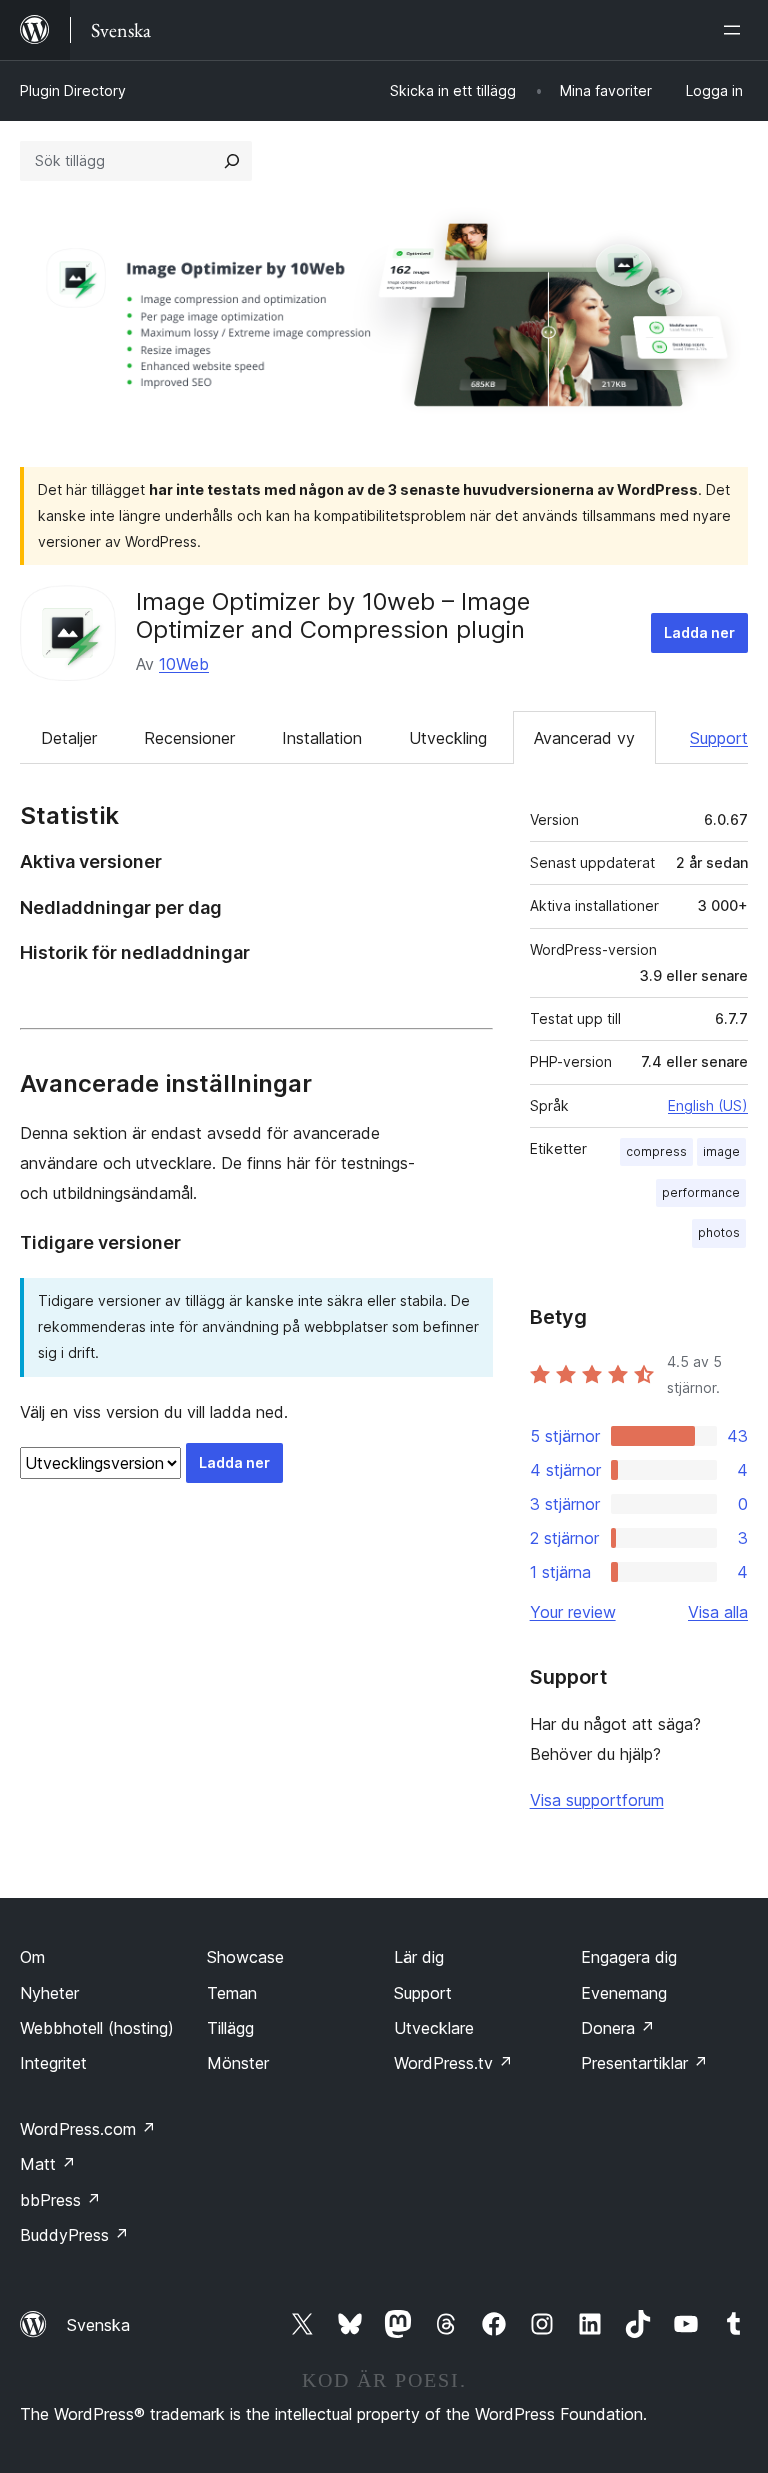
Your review (573, 1612)
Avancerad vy (584, 738)
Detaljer (69, 738)
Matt (48, 2164)
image (721, 1151)
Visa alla (718, 1612)
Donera (618, 2028)
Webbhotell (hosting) (97, 2028)
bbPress (60, 2200)
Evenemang (624, 1993)
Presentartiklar (644, 2063)
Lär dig (419, 1957)
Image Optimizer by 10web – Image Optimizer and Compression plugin (333, 616)
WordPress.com (88, 2129)
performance (701, 1192)
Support (719, 738)
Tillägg (230, 2028)
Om (32, 1957)
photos (719, 1232)
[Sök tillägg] (232, 161)
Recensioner (189, 738)
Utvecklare (434, 2028)
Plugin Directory (73, 90)
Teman (232, 1993)
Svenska (98, 2325)
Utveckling (448, 738)
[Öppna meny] (736, 30)
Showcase (245, 1957)
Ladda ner (699, 632)
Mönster (238, 2063)
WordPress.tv (453, 2063)
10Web (184, 664)
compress (656, 1151)
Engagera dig (629, 1957)
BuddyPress (74, 2235)
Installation (322, 738)
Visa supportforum (597, 1800)
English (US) (708, 1105)
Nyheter (49, 1993)
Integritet (53, 2063)
